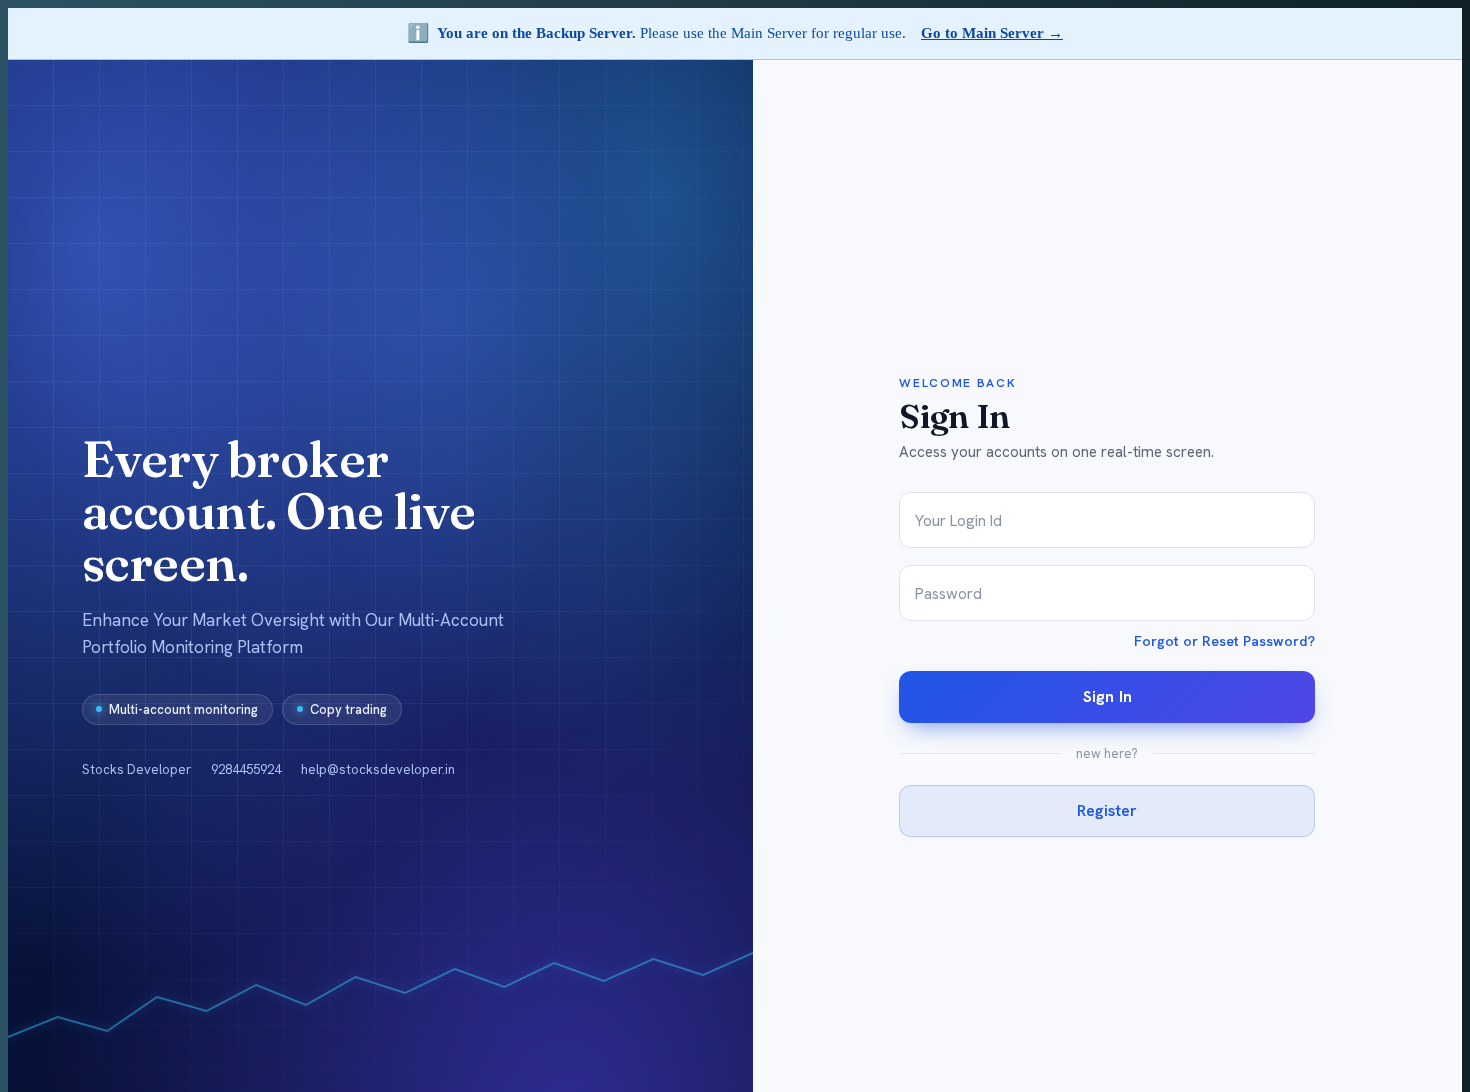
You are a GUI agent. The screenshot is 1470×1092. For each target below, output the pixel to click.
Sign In (1107, 696)
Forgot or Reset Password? (1224, 641)
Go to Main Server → (992, 33)
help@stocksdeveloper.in (378, 769)
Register (1107, 810)
